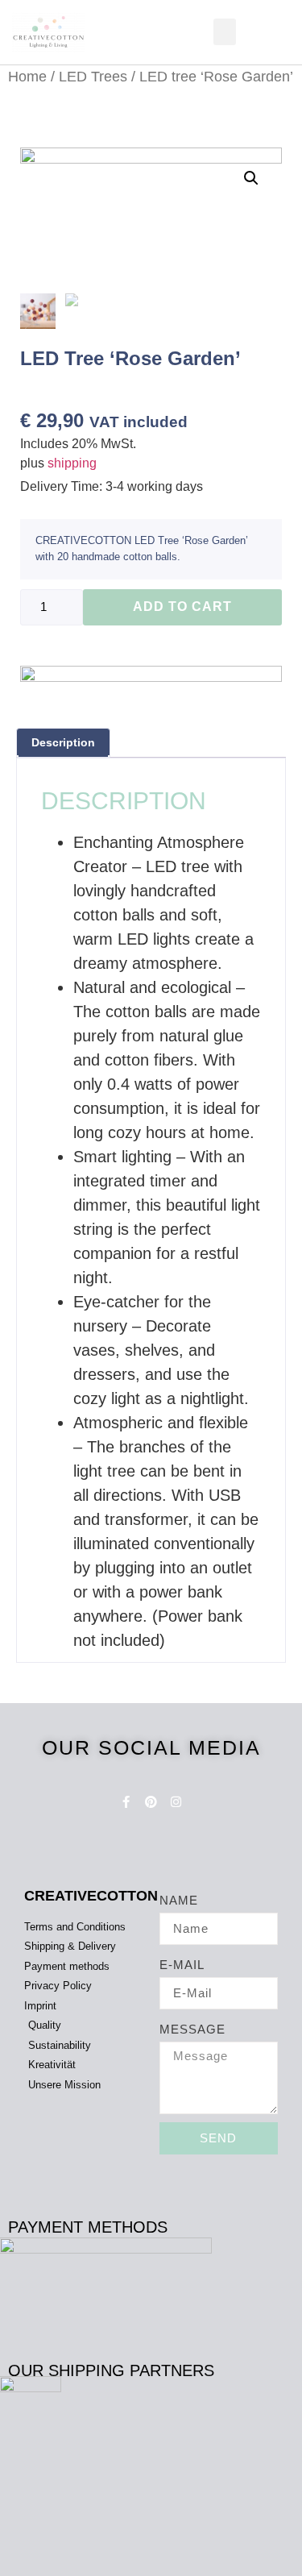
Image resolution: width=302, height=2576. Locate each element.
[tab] (63, 743)
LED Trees (93, 76)
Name (179, 1900)
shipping (72, 463)
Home (27, 76)
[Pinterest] (151, 1802)
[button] (225, 32)
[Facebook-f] (126, 1802)
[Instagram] (176, 1802)
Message (192, 2029)
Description (63, 742)
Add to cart (182, 607)
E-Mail (182, 1965)
